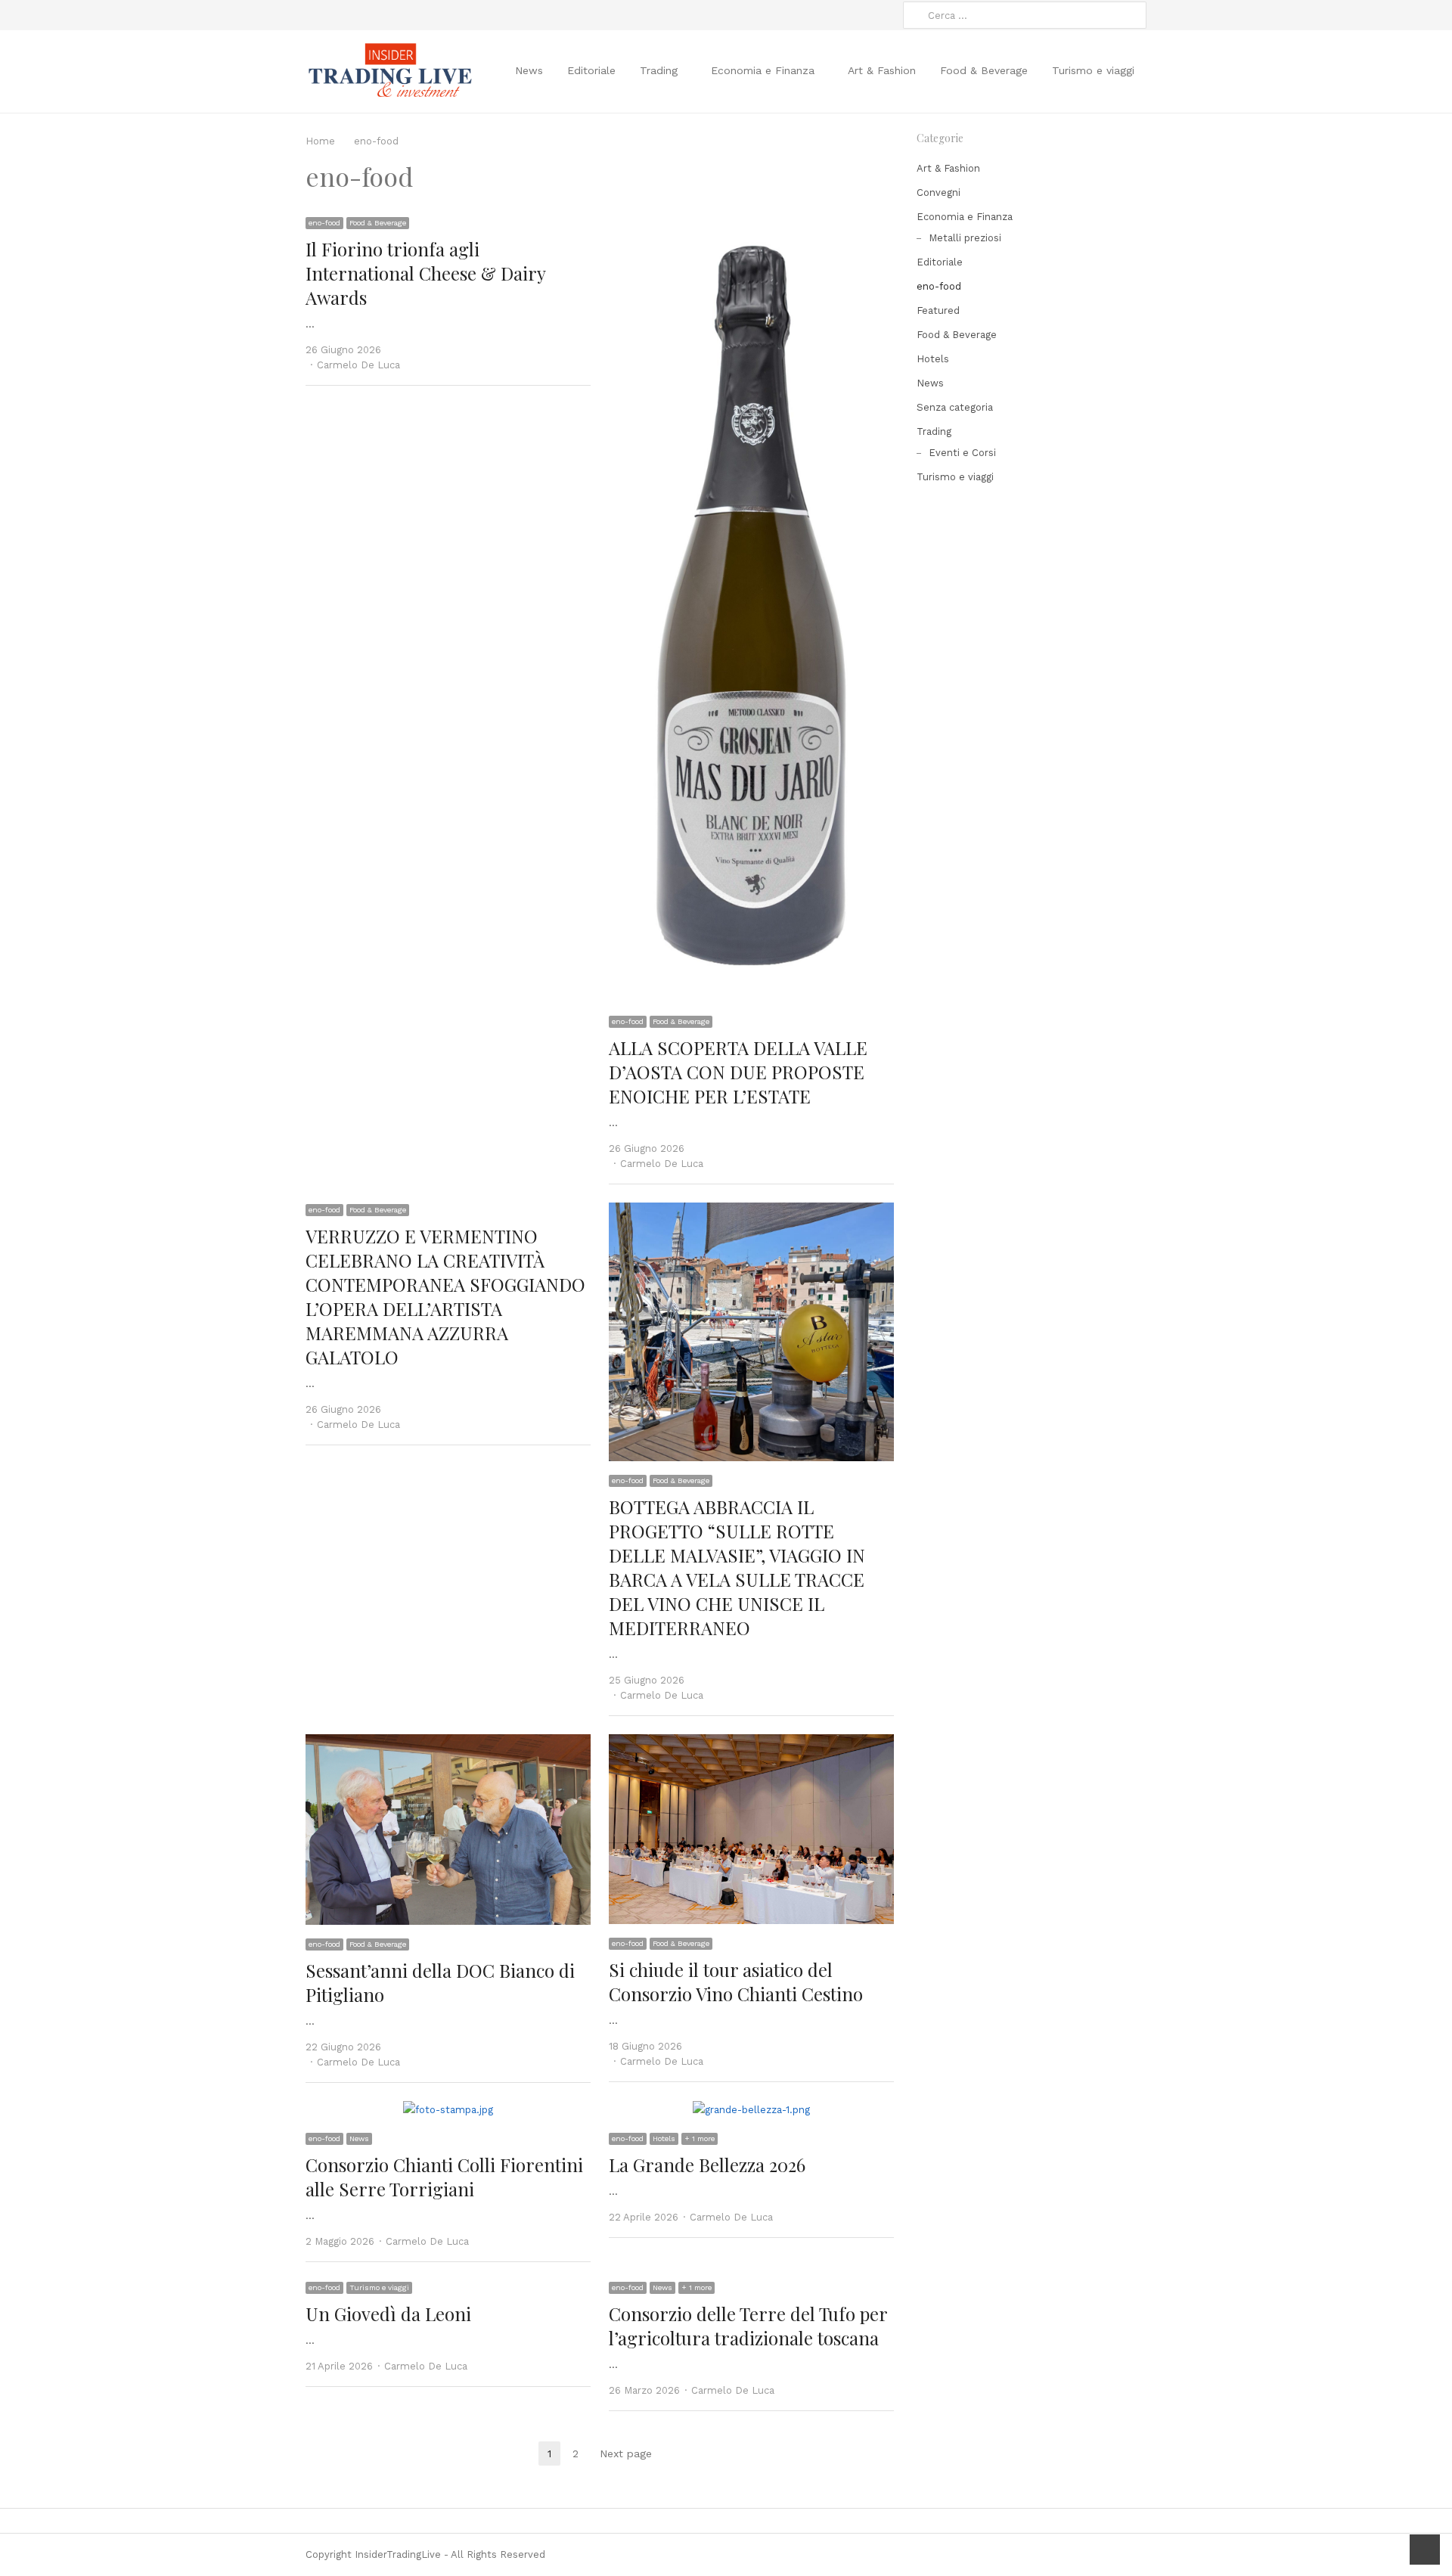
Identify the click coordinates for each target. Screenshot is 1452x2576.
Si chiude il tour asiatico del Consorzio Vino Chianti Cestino (736, 1982)
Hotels (664, 2138)
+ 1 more (700, 2138)
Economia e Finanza (763, 70)
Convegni (939, 192)
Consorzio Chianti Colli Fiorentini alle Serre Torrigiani (444, 2177)
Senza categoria (955, 407)
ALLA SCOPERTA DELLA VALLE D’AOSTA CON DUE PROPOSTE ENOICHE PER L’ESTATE (738, 1072)
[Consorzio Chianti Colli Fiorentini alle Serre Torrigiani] (448, 2110)
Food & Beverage (984, 70)
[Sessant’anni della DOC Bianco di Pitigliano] (448, 1743)
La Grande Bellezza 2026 (707, 2165)
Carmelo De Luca (358, 365)
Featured (938, 310)
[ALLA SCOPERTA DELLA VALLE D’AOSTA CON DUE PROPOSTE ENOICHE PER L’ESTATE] (751, 224)
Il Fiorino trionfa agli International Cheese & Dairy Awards (425, 273)
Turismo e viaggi (1093, 70)
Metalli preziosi (965, 238)
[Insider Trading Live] (389, 71)
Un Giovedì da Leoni (388, 2314)
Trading (659, 70)
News (529, 70)
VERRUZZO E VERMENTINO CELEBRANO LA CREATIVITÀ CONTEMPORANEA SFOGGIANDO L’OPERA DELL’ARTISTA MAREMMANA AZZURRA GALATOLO (445, 1296)
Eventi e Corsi (962, 453)
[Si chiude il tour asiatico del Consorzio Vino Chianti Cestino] (751, 1743)
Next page (626, 2453)
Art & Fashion (882, 70)
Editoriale (591, 70)
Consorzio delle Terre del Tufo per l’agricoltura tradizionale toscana (748, 2326)
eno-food (324, 223)
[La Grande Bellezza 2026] (751, 2110)
